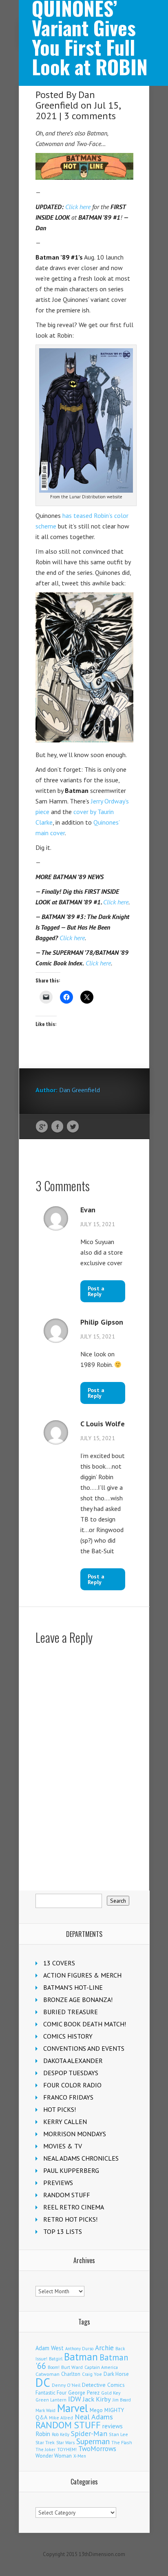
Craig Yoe (92, 2374)
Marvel (73, 2408)
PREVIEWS (58, 2183)
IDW (75, 2399)
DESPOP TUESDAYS (71, 2073)
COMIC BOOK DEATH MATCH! (85, 2024)
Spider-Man (89, 2433)
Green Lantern (51, 2400)
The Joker (45, 2449)
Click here (78, 207)
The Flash (122, 2442)
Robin (43, 2434)
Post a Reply (96, 1291)
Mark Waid (45, 2410)
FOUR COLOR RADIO (72, 2085)
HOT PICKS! (60, 2109)
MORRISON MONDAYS (75, 2134)
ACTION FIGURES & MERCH (82, 1975)
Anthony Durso (79, 2349)
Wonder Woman (54, 2456)
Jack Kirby (97, 2399)
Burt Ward (72, 2367)
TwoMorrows (97, 2449)
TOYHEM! (67, 2449)
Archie (104, 2348)
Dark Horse (116, 2374)
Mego (96, 2410)
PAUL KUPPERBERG (71, 2170)
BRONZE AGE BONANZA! (78, 2000)
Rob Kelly (61, 2434)
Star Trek (45, 2442)
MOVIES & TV (63, 2146)
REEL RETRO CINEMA (74, 2207)
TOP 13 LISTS (63, 2231)
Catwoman (48, 2374)
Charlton (71, 2374)
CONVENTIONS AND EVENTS (84, 2048)
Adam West (50, 2348)
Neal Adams (94, 2417)
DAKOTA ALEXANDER (73, 2061)
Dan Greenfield (65, 100)
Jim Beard (122, 2400)
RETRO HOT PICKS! (70, 2219)
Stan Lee (118, 2434)
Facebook (57, 1127)
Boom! (54, 2367)
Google (42, 1127)
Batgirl (56, 2359)
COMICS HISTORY (68, 2036)
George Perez (84, 2393)
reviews (113, 2426)
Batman (81, 2357)
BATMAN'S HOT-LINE (73, 1987)
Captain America (101, 2367)
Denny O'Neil (66, 2385)
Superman (93, 2441)
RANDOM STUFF (67, 2195)
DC (43, 2382)
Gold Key (111, 2393)
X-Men (80, 2456)
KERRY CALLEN (65, 2122)
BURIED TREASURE (71, 2012)
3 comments (90, 116)
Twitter (73, 1127)
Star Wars (65, 2443)
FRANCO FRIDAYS (68, 2097)
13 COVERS (59, 1963)
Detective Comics (103, 2385)
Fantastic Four (51, 2393)
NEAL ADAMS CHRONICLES (81, 2158)
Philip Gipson (102, 1322)
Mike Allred (61, 2418)
